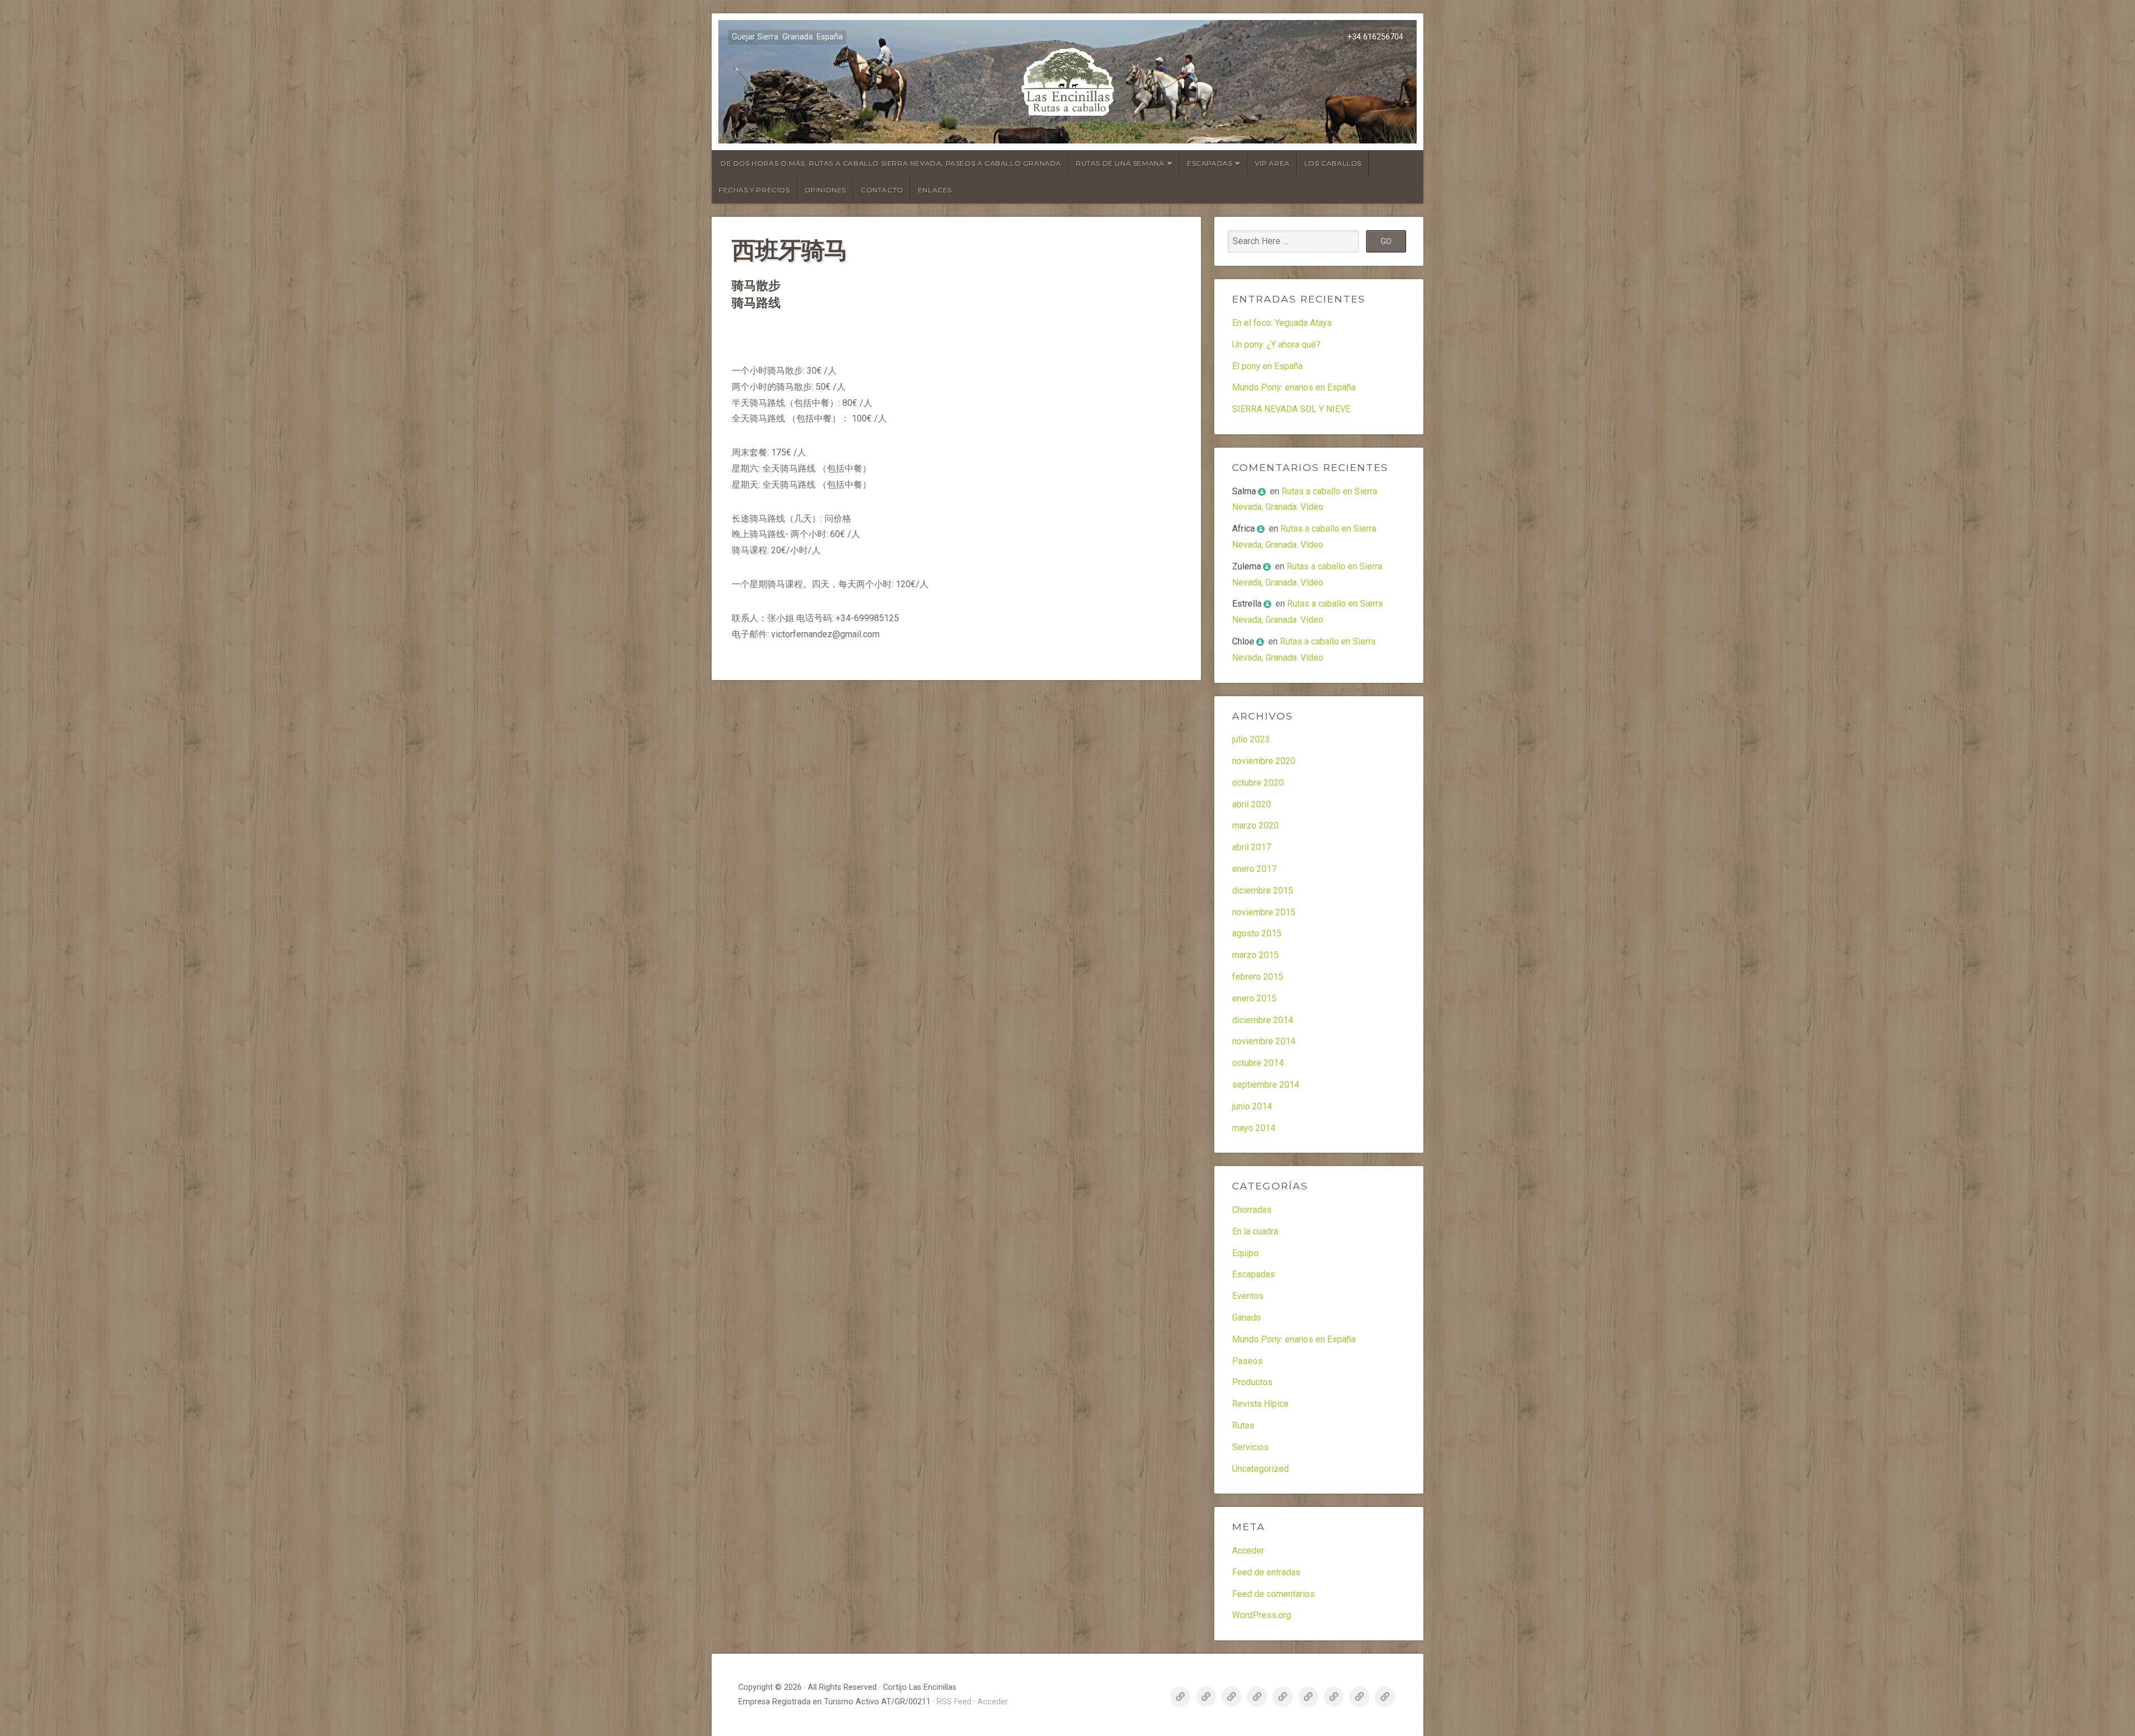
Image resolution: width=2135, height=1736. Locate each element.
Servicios (1250, 1447)
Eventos (1248, 1296)
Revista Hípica (1260, 1404)
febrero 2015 (1258, 977)
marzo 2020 (1255, 825)
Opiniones (825, 190)
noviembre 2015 (1264, 912)
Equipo (1245, 1253)
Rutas (1243, 1425)
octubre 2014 (1258, 1063)
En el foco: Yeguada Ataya (1282, 323)
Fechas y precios (754, 190)
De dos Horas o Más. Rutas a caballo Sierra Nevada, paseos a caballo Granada (891, 163)
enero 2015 (1254, 998)
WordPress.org (1262, 1615)
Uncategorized (1260, 1469)
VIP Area (1272, 163)
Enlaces (935, 190)
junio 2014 (1252, 1106)
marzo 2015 (1255, 955)
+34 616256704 (1375, 37)
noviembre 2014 (1264, 1041)
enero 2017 (1254, 869)
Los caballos (1333, 163)
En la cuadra (1255, 1231)
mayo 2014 (1254, 1128)
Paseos (1247, 1361)
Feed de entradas (1266, 1572)
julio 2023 (1251, 739)
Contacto (882, 190)
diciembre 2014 (1263, 1020)
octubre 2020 (1258, 783)
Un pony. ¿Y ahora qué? (1276, 344)
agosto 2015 (1257, 933)
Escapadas (1210, 163)
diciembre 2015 (1263, 891)
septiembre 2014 (1266, 1085)
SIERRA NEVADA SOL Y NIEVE (1291, 409)
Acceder (1248, 1551)
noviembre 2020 (1264, 761)
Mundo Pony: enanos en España (1294, 387)
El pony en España (1267, 366)
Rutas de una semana (1120, 163)
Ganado (1247, 1318)
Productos (1252, 1382)
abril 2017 (1252, 847)
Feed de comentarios (1273, 1594)
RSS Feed (954, 1702)
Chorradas (1252, 1210)
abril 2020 (1252, 804)
